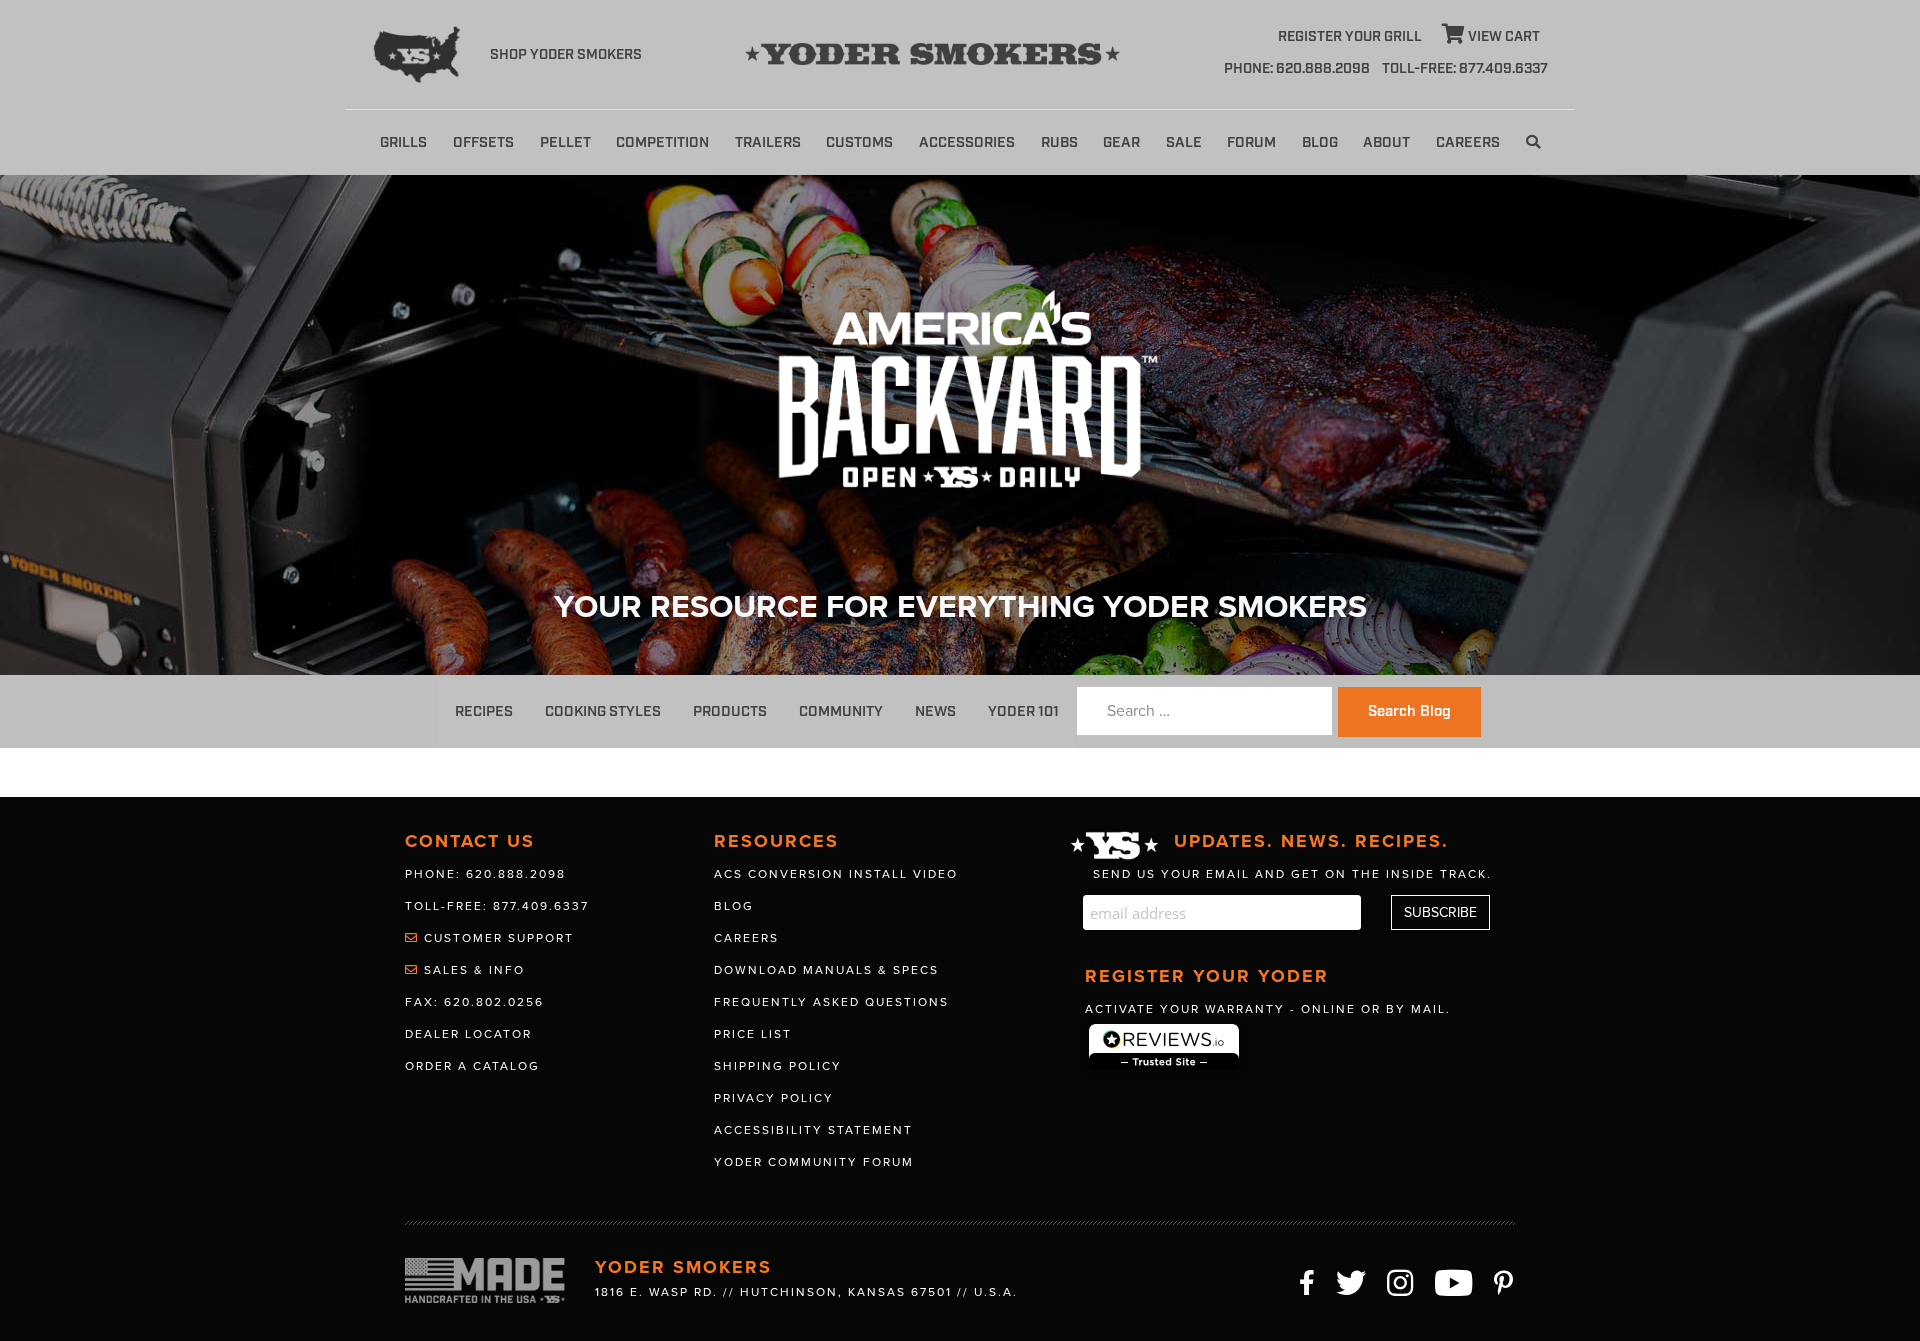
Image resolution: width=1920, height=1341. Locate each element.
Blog (1320, 142)
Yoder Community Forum (814, 1162)
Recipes (484, 711)
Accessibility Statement (813, 1130)
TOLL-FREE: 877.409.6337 (1465, 69)
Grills (403, 142)
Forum (1251, 142)
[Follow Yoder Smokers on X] (1352, 1280)
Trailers (768, 142)
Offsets (483, 142)
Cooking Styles (603, 711)
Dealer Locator (468, 1034)
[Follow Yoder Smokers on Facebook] (1308, 1280)
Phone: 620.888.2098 (1297, 69)
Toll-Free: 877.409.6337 (497, 906)
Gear (1121, 142)
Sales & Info (472, 970)
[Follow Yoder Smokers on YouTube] (1454, 1280)
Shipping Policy (778, 1066)
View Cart (1502, 37)
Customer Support (496, 938)
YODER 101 (1023, 711)
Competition (662, 142)
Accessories (967, 142)
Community (841, 711)
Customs (859, 142)
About (1386, 142)
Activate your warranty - (1268, 1009)
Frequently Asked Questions (831, 1002)
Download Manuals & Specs (826, 970)
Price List (753, 1034)
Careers (1468, 142)
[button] (1533, 142)
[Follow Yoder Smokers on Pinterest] (1504, 1280)
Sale (1184, 142)
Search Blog (1409, 712)
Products (730, 711)
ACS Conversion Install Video (836, 874)
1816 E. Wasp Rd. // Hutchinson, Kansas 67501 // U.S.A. (806, 1292)
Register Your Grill (1350, 37)
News (935, 711)
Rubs (1059, 142)
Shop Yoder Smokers (566, 55)
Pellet (565, 142)
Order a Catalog (472, 1066)
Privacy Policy (774, 1098)
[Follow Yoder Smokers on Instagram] (1401, 1280)
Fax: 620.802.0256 (474, 1002)
